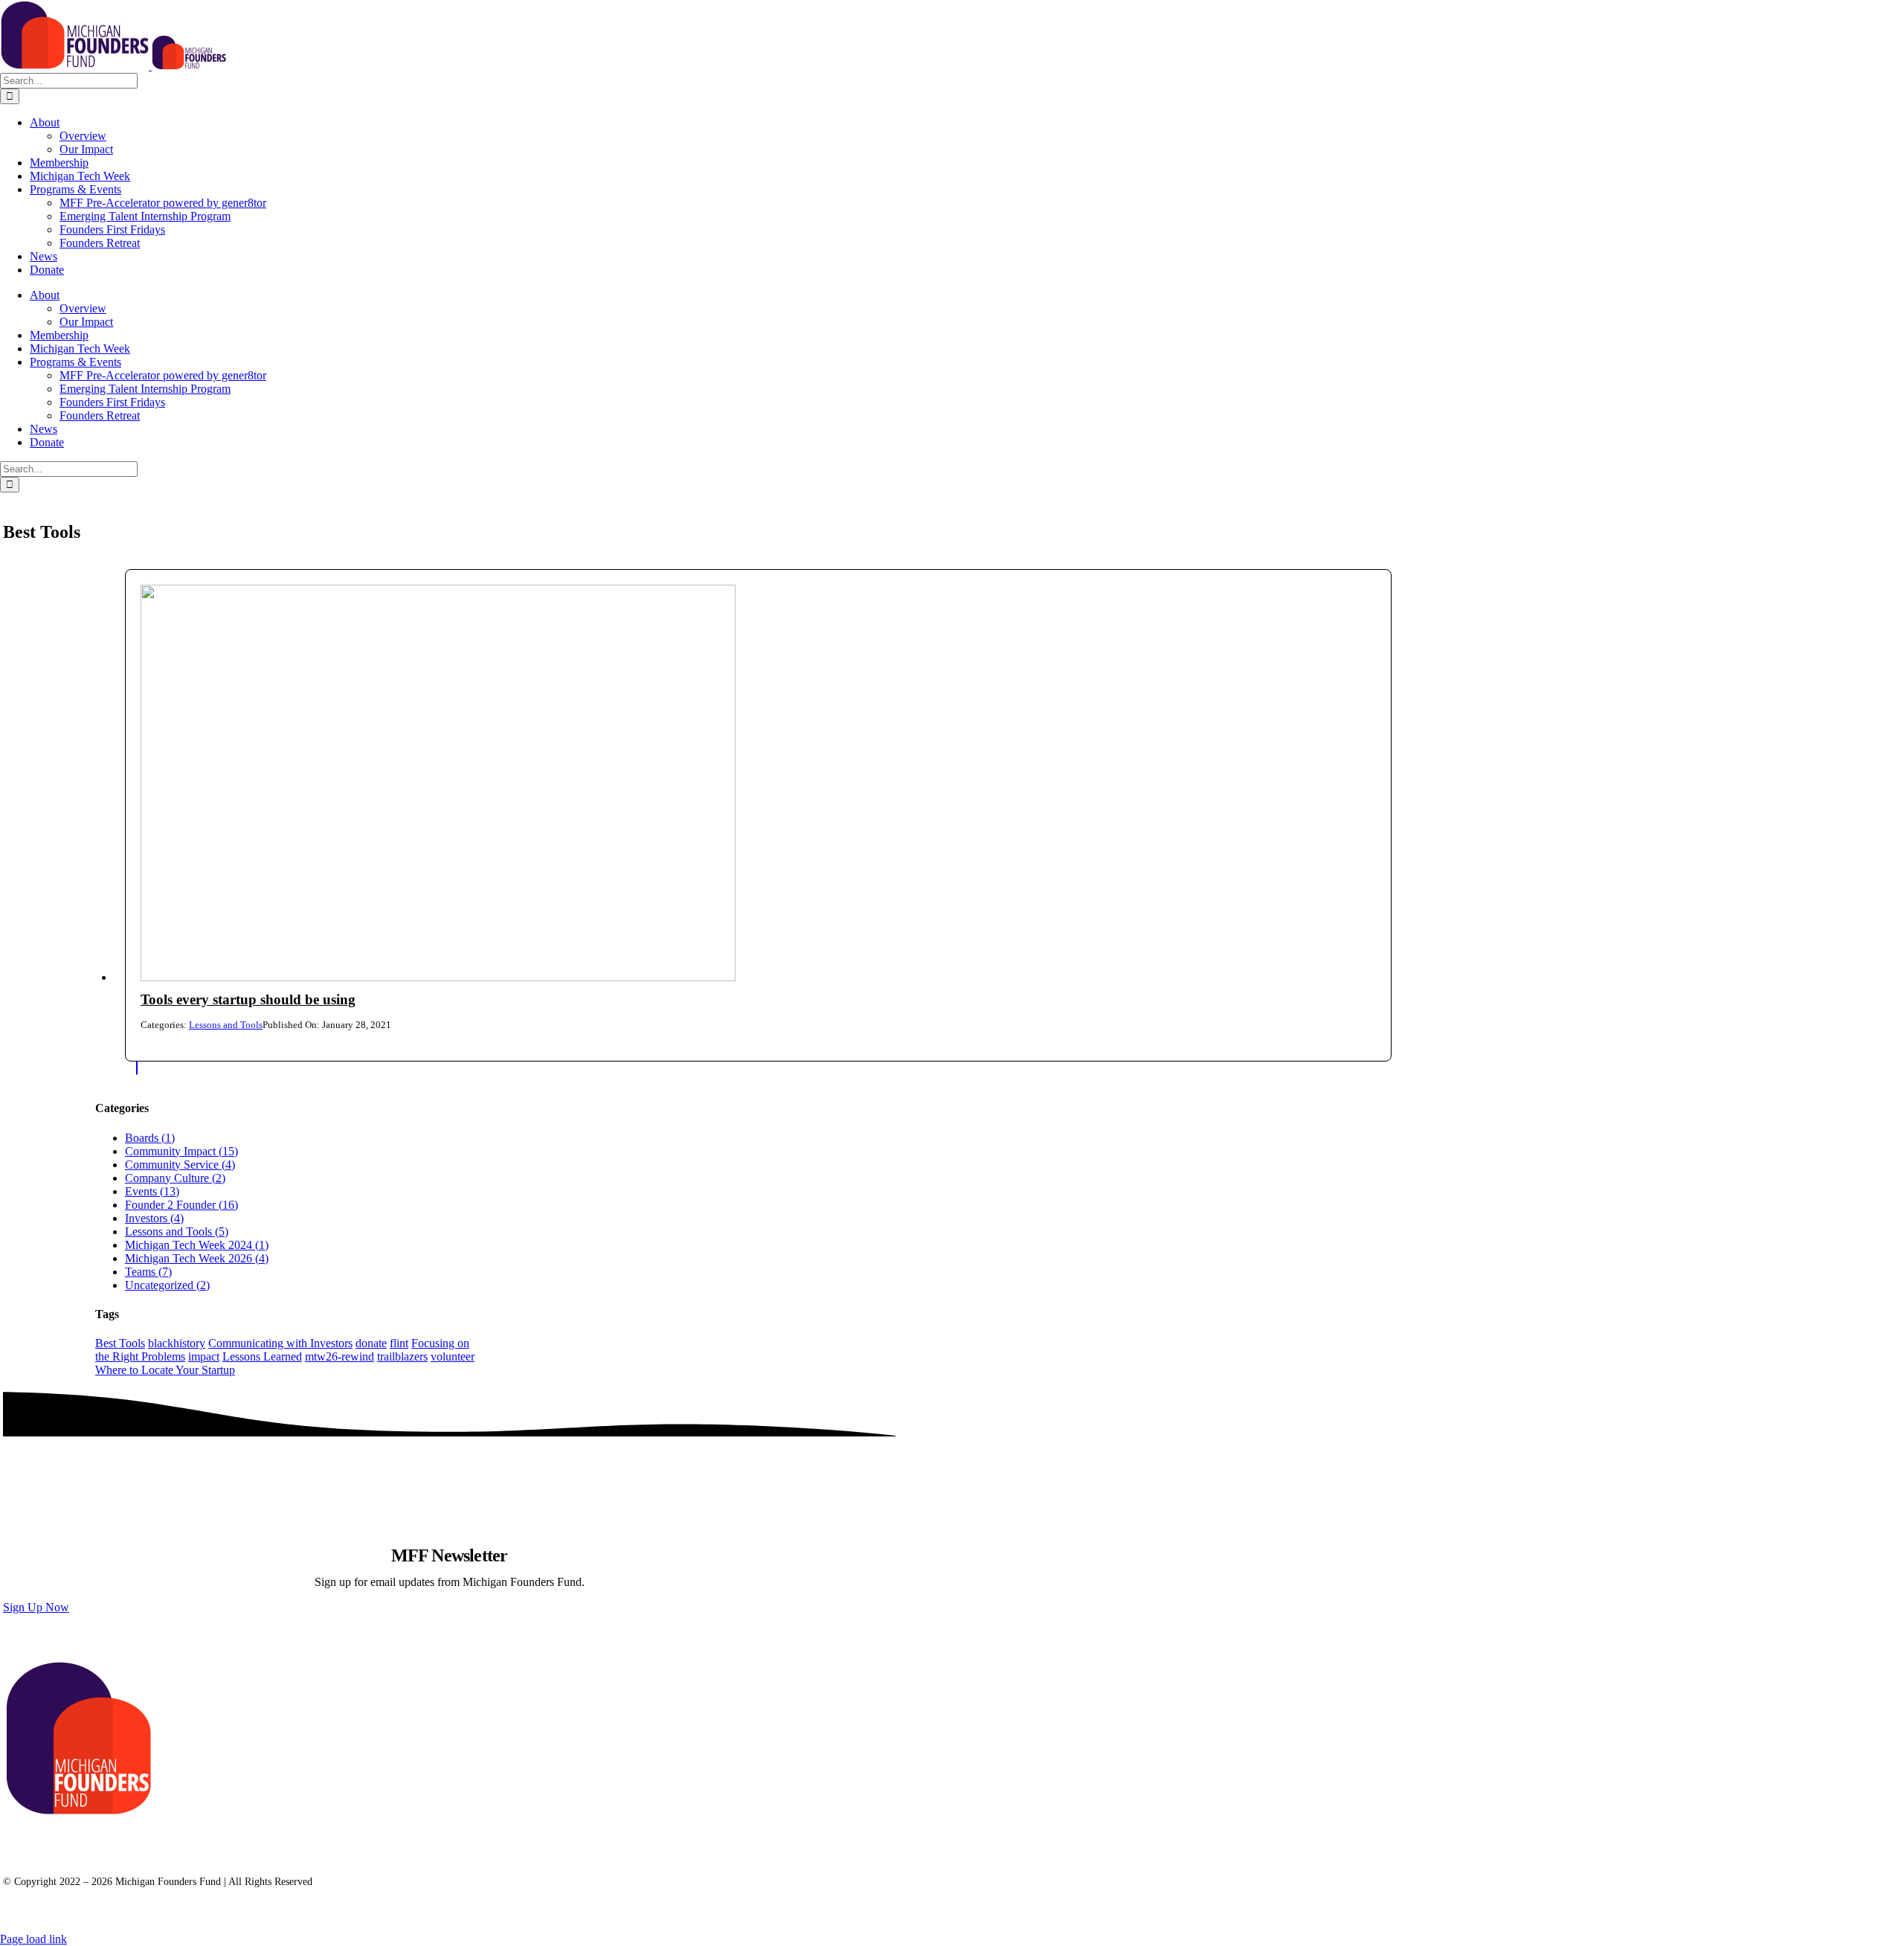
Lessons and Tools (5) (177, 1231)
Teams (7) (148, 1272)
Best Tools (120, 1343)
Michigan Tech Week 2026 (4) (197, 1258)
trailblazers (402, 1356)
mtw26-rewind (340, 1356)
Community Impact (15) (181, 1151)
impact (204, 1356)
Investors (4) (154, 1218)
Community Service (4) (180, 1165)
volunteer (453, 1356)
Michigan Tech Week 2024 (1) (197, 1245)
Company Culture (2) (175, 1178)
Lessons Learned (262, 1356)
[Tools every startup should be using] (438, 977)
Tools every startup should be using (248, 999)
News (250, 1841)
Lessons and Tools (226, 1025)
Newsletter (177, 1841)
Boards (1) (150, 1138)
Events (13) (152, 1191)
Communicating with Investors (280, 1343)
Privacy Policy (135, 1855)
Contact (49, 1855)
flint (399, 1343)
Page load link (33, 1939)
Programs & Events (74, 1841)
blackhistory (177, 1343)
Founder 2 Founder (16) (181, 1205)
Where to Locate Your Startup (165, 1370)
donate (371, 1343)
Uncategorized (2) (167, 1285)
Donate (316, 1841)
